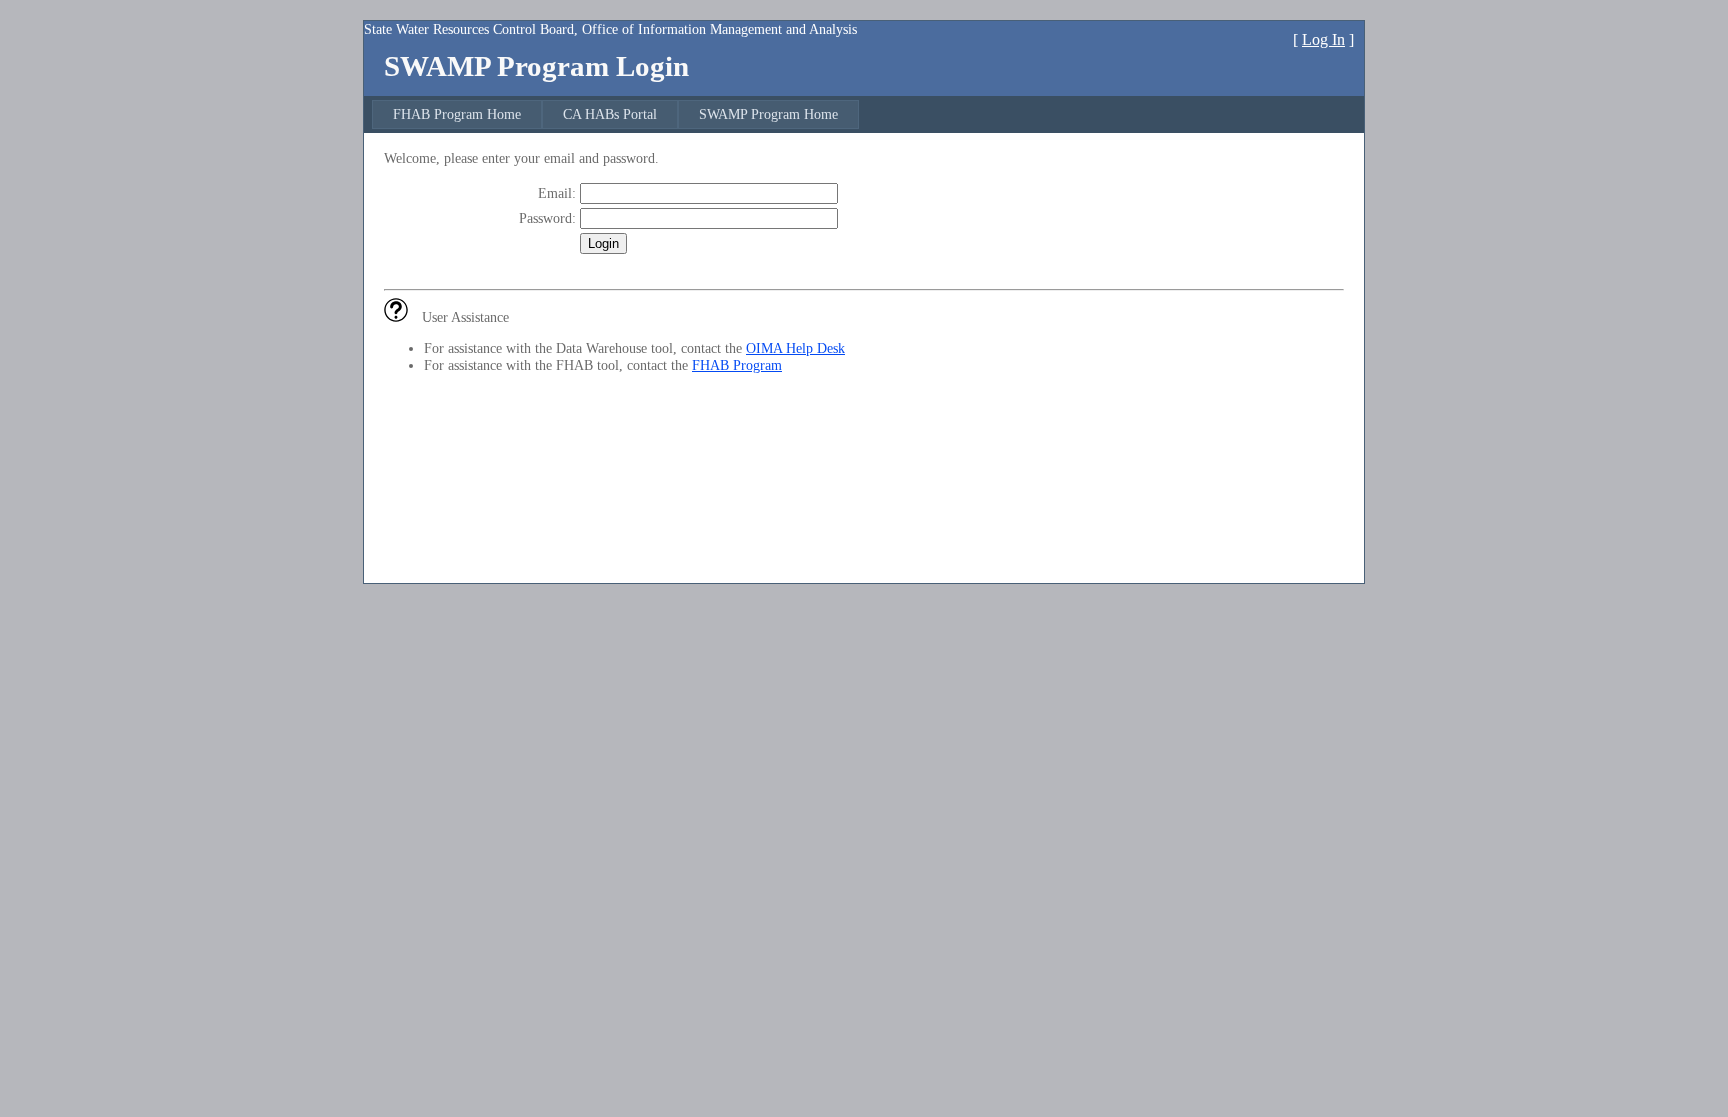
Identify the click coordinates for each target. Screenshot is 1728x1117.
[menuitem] (457, 114)
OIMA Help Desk (795, 348)
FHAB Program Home (457, 114)
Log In (1323, 39)
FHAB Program (737, 365)
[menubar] (615, 114)
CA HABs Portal (610, 114)
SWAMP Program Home (768, 114)
